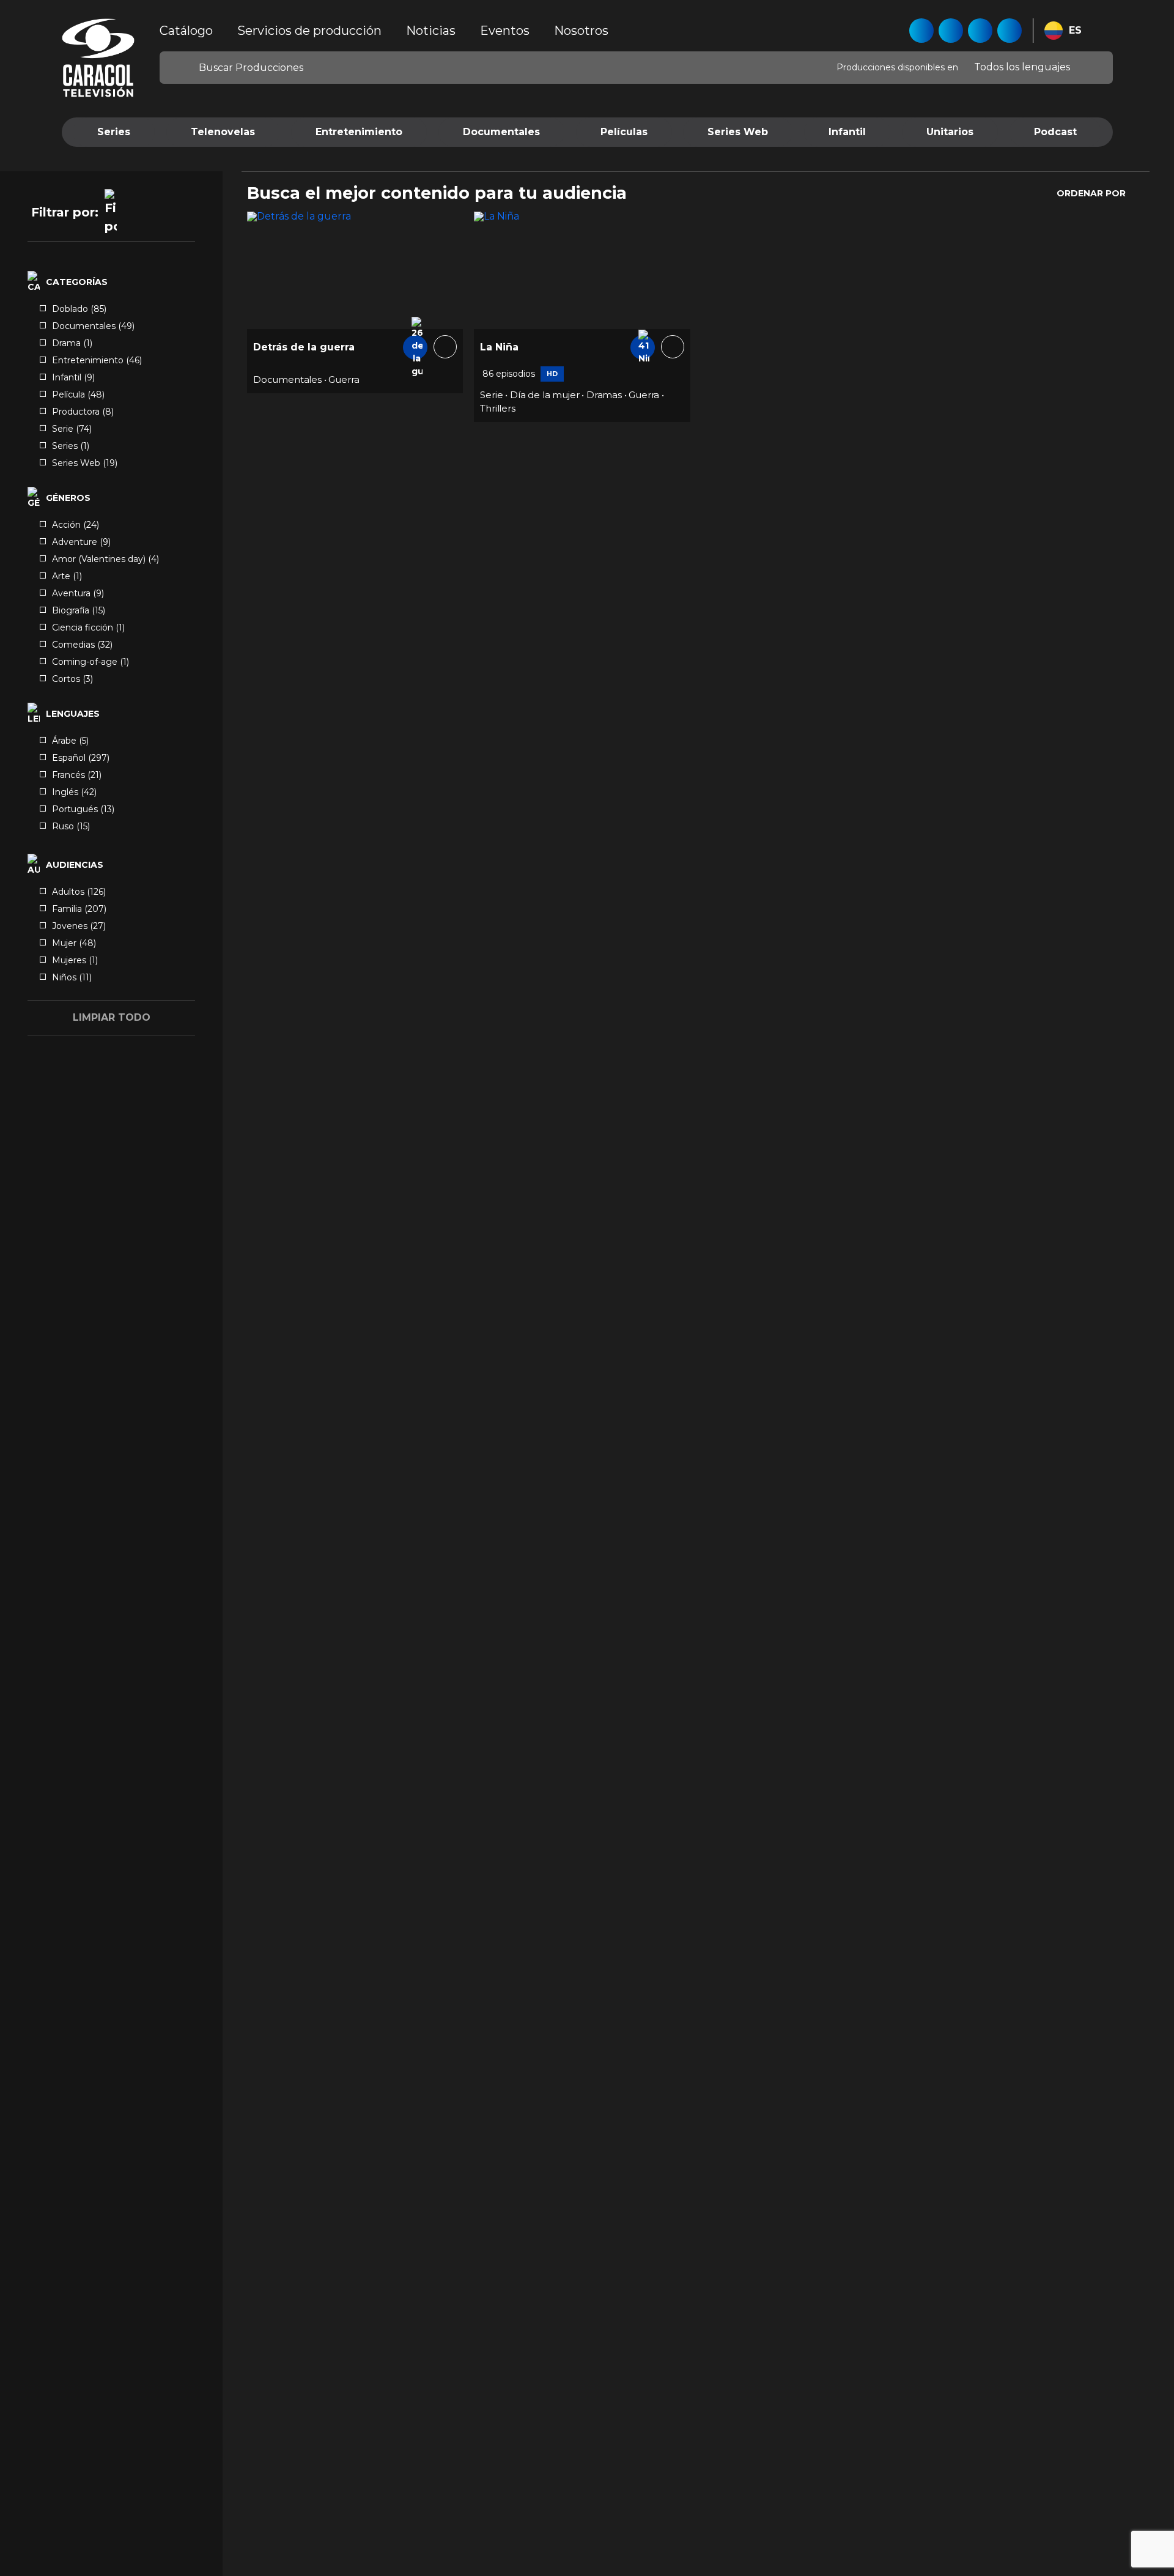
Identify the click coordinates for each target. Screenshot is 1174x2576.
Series (114, 132)
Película (78, 394)
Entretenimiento (359, 132)
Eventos (505, 31)
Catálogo (186, 31)
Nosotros (581, 31)
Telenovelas (223, 132)
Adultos (79, 892)
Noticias (431, 31)
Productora (83, 412)
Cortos (72, 679)
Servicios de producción (309, 31)
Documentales (501, 132)
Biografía (79, 610)
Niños (72, 977)
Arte (67, 576)
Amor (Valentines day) (105, 559)
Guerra (344, 379)
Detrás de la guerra (304, 347)
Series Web (738, 132)
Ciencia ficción (88, 627)
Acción (76, 525)
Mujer (74, 943)
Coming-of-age (90, 662)
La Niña (499, 347)
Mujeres (75, 960)
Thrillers (497, 408)
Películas (624, 132)
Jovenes (79, 926)
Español (81, 758)
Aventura (78, 593)
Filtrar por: (65, 212)
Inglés (74, 792)
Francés (77, 775)
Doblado (79, 309)
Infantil (847, 132)
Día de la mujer (545, 395)
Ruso (71, 826)
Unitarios (950, 132)
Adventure (81, 542)
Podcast (1055, 132)
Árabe (70, 741)
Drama (72, 343)
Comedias (82, 645)
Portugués (83, 809)
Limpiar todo (112, 1017)
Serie (72, 429)
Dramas (604, 395)
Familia (79, 909)
